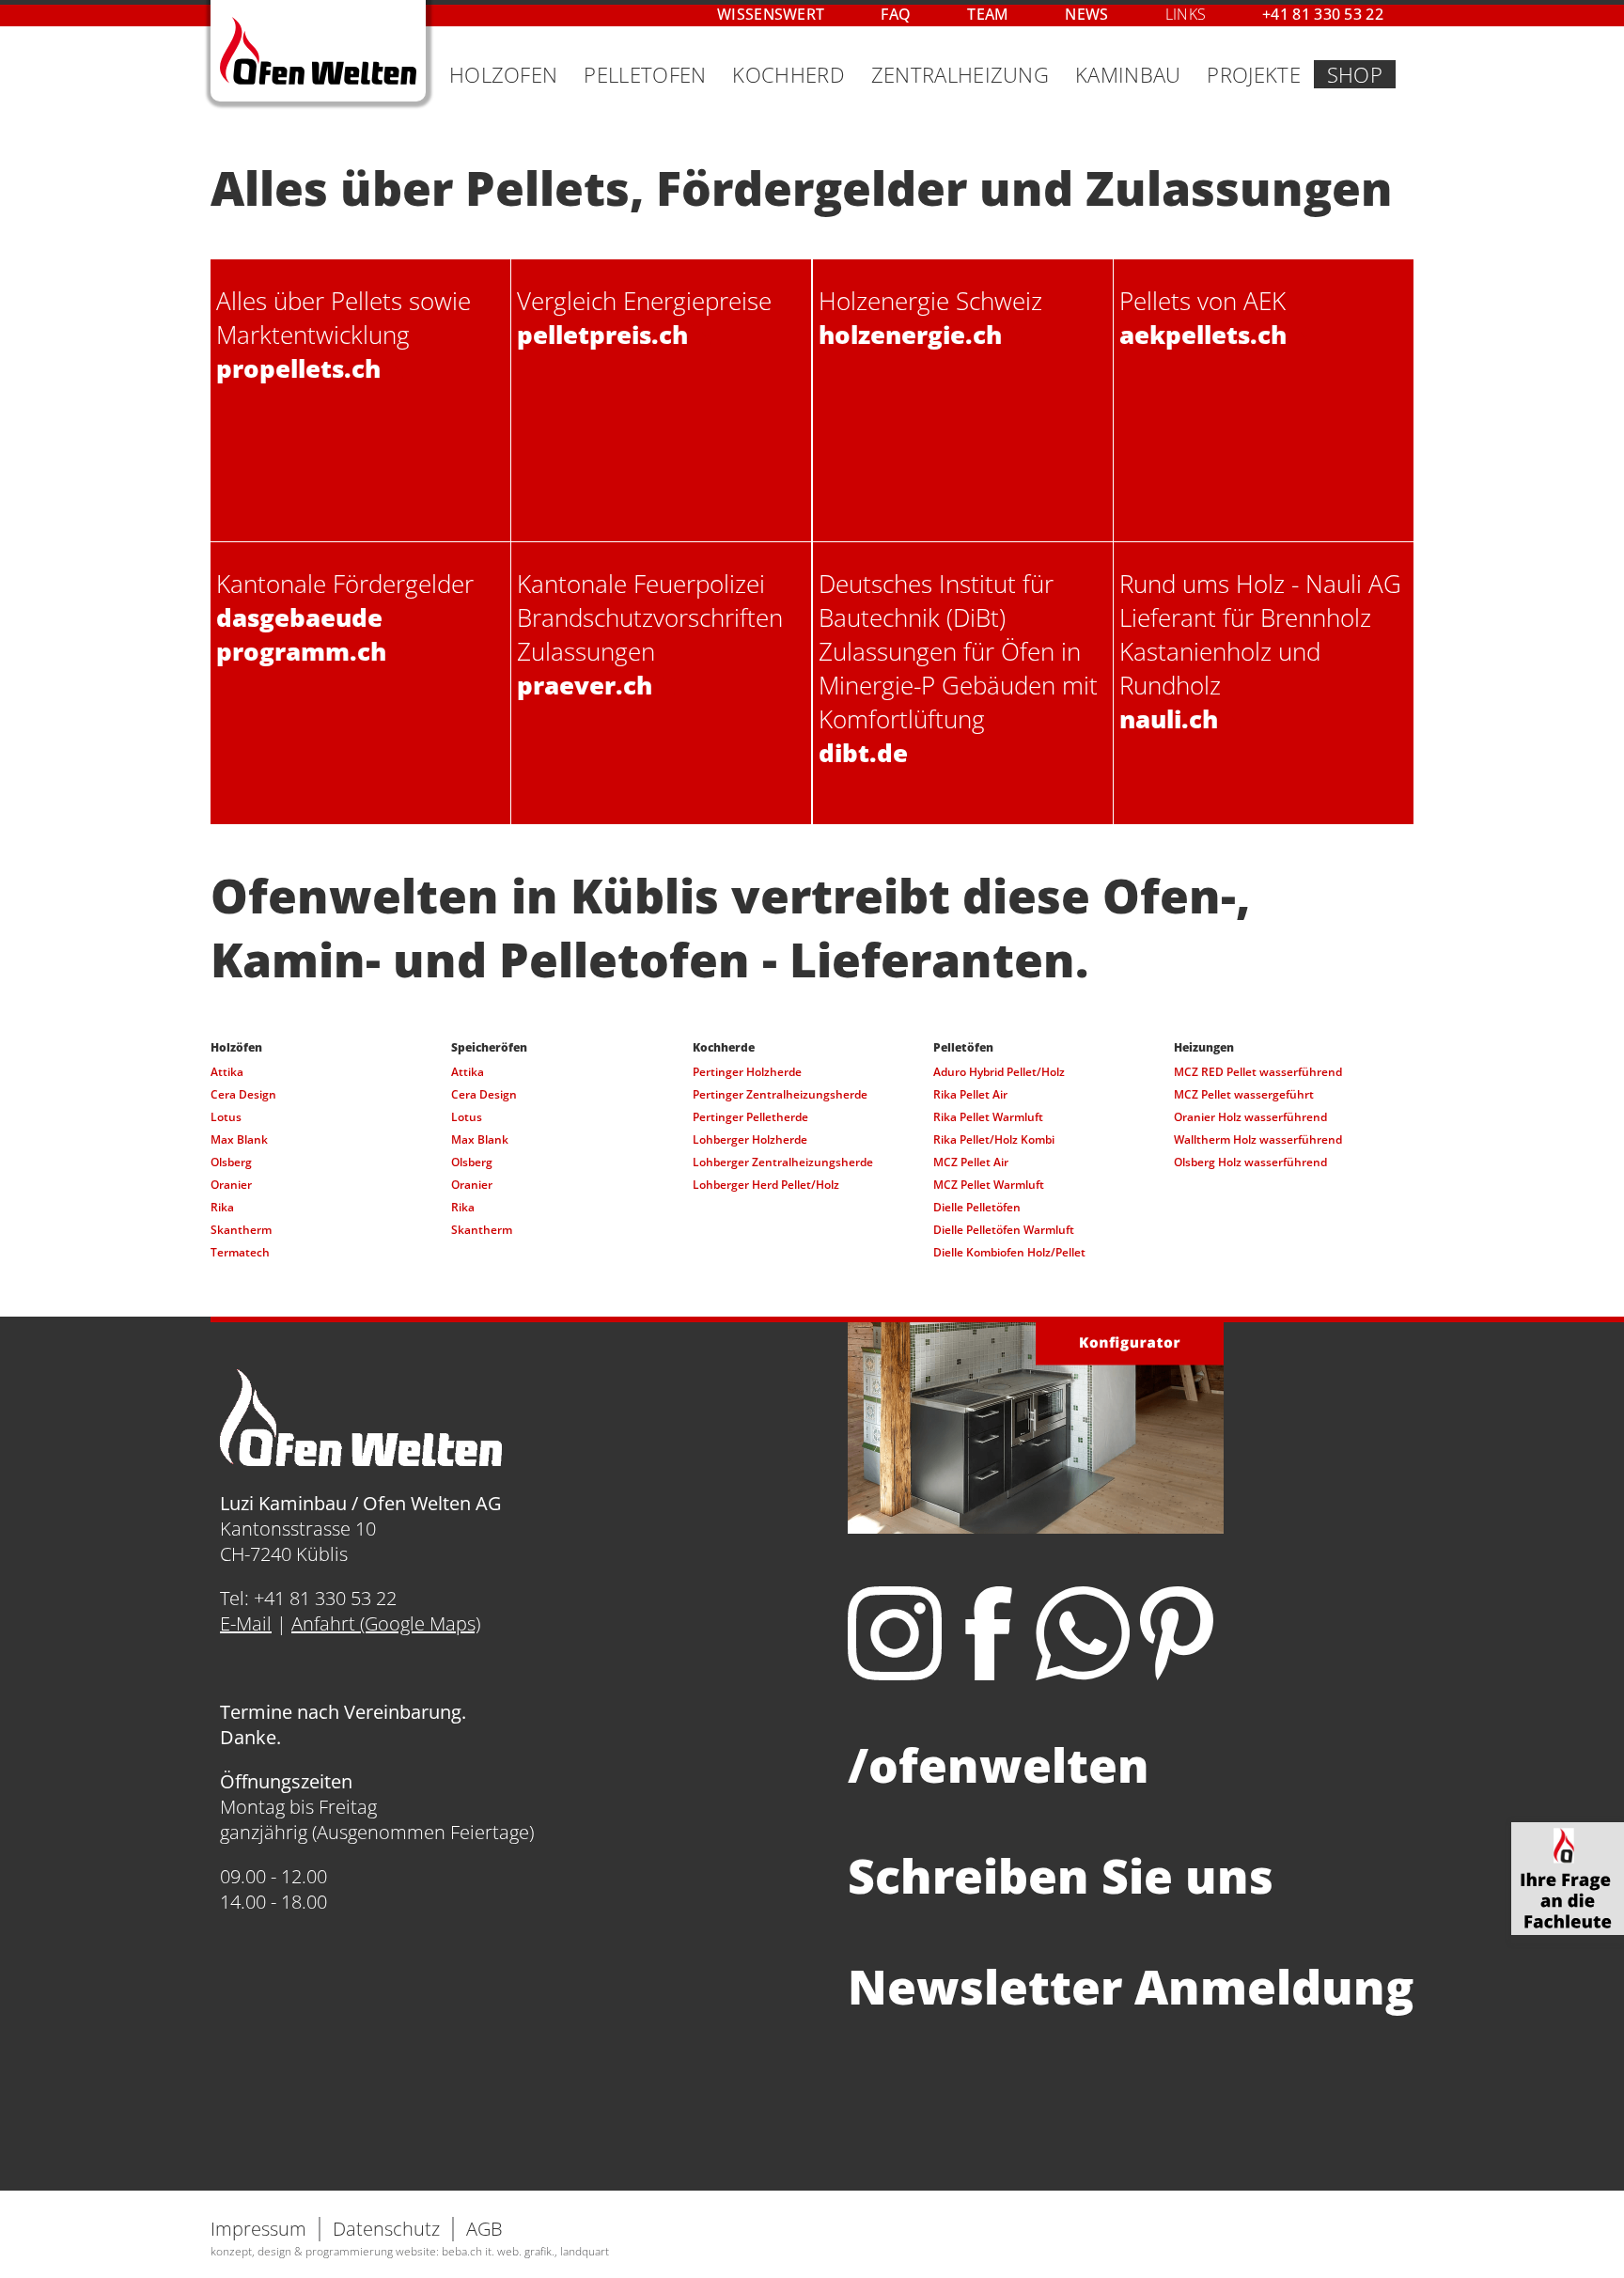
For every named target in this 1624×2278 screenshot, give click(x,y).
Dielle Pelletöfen (977, 1207)
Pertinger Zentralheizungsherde (780, 1094)
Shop (1355, 74)
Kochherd (788, 74)
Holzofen (503, 74)
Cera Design (243, 1094)
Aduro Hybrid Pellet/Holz (999, 1072)
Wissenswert (771, 14)
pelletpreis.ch (602, 335)
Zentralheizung (960, 74)
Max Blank (239, 1139)
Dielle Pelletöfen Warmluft (1004, 1230)
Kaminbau (1128, 74)
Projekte (1253, 74)
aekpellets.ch (1203, 335)
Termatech (240, 1252)
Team (988, 14)
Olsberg (231, 1162)
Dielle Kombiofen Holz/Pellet (1009, 1252)
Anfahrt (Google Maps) (386, 1623)
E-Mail (246, 1623)
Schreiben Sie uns (1061, 1876)
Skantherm (241, 1230)
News (1086, 14)
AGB (484, 2229)
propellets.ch (298, 368)
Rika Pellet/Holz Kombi (994, 1139)
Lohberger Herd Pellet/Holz (766, 1185)
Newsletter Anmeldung (1131, 1987)
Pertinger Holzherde (747, 1072)
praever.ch (585, 685)
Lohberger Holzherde (750, 1139)
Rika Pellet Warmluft (988, 1117)
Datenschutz (386, 2229)
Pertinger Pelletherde (750, 1117)
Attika (227, 1072)
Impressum (258, 2229)
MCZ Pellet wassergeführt (1244, 1094)
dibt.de (863, 753)
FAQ (896, 14)
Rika (222, 1207)
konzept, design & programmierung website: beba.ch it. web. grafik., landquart (410, 2251)
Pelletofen (645, 74)
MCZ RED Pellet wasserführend (1258, 1072)
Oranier (231, 1185)
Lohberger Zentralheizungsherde (783, 1162)
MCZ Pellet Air (971, 1162)
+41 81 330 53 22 (1323, 14)
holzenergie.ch (910, 335)
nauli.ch (1169, 719)
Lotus (226, 1117)
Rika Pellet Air (970, 1094)
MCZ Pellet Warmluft (989, 1185)
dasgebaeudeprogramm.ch (301, 634)
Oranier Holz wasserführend (1250, 1117)
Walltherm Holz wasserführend (1258, 1139)
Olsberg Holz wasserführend (1250, 1162)
